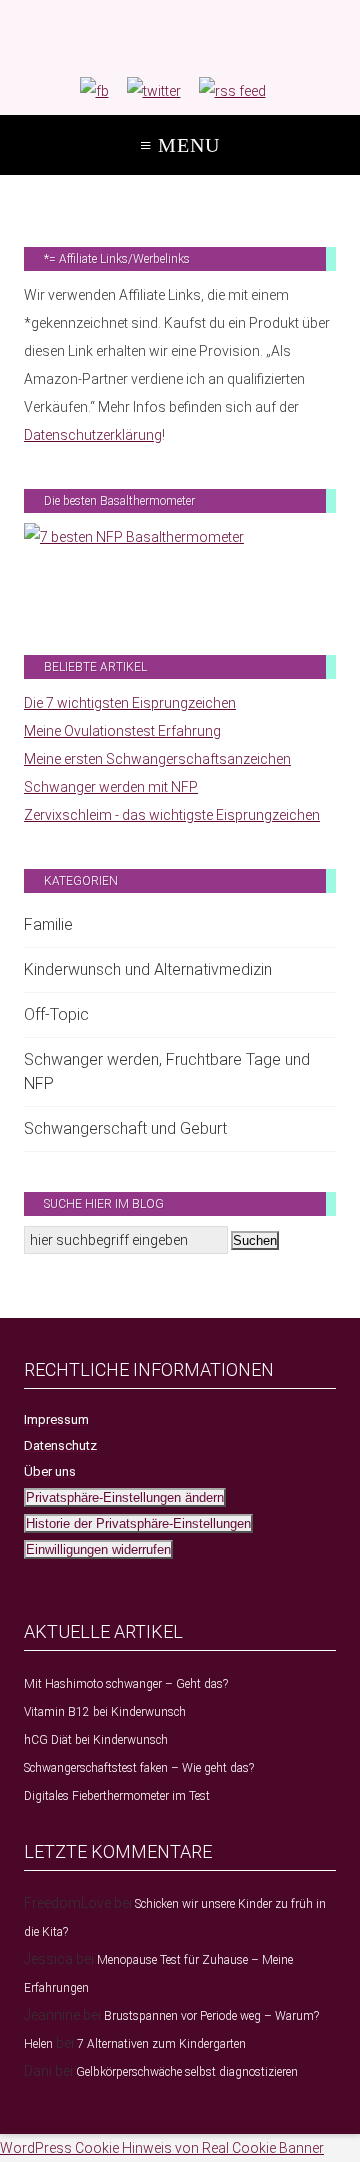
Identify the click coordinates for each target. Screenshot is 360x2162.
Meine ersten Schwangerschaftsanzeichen (157, 759)
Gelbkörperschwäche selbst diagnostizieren (187, 2072)
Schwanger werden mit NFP (111, 787)
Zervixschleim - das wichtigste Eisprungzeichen (172, 815)
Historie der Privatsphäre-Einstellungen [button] (138, 1523)
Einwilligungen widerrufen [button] (98, 1549)
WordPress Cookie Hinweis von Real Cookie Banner (162, 2148)
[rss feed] (232, 91)
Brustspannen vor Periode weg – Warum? (211, 2016)
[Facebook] (94, 91)
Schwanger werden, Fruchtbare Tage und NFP (167, 1071)
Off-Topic (56, 1014)
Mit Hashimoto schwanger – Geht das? (126, 1684)
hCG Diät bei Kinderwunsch (96, 1740)
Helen (38, 2044)
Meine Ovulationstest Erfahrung (122, 731)
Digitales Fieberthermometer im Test (117, 1796)
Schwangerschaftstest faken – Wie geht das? (139, 1768)
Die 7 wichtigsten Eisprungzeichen (130, 703)
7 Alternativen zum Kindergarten (161, 2044)
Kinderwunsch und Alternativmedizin (148, 969)
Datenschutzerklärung (93, 435)
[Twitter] (154, 91)
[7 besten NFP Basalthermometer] (180, 569)
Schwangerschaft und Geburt (125, 1128)
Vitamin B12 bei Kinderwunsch (105, 1712)
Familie (48, 924)
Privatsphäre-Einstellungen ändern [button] (125, 1497)
